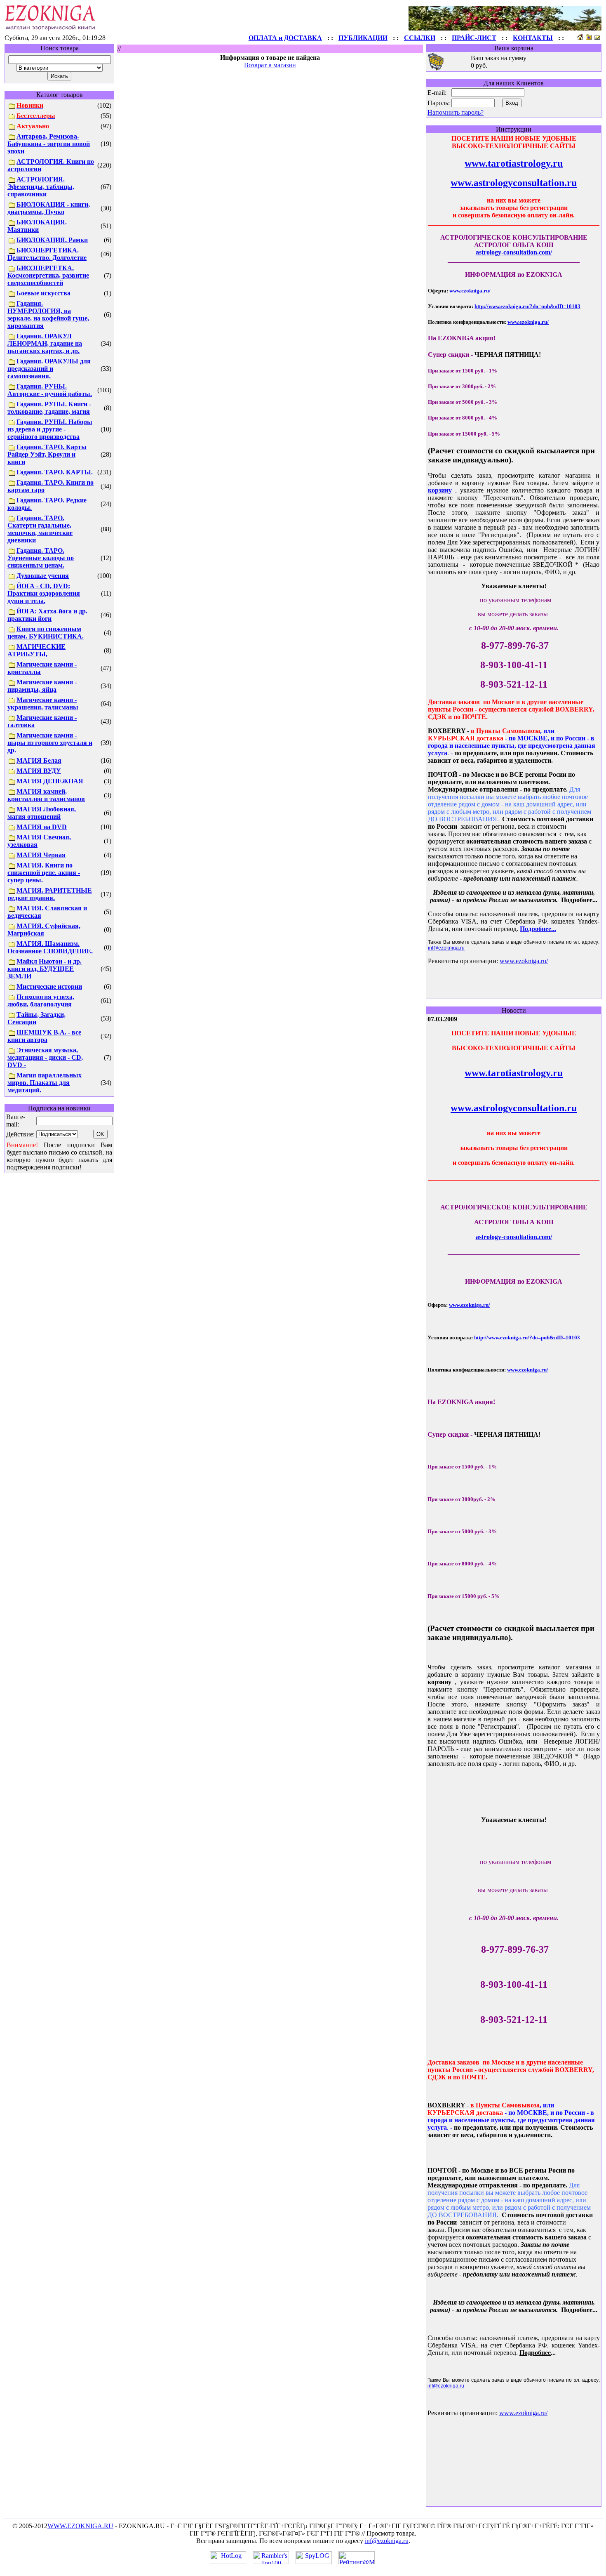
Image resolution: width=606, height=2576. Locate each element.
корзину (440, 490)
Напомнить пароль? (456, 112)
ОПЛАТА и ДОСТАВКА (285, 38)
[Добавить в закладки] (589, 38)
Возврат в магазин (270, 65)
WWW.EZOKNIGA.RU (80, 2526)
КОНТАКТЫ (533, 38)
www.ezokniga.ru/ (470, 291)
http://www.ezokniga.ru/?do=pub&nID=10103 (527, 306)
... (538, 929)
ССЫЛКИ (420, 38)
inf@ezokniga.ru (446, 948)
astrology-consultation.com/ (514, 252)
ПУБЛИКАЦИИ (363, 38)
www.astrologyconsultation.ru (514, 183)
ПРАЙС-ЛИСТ (474, 38)
